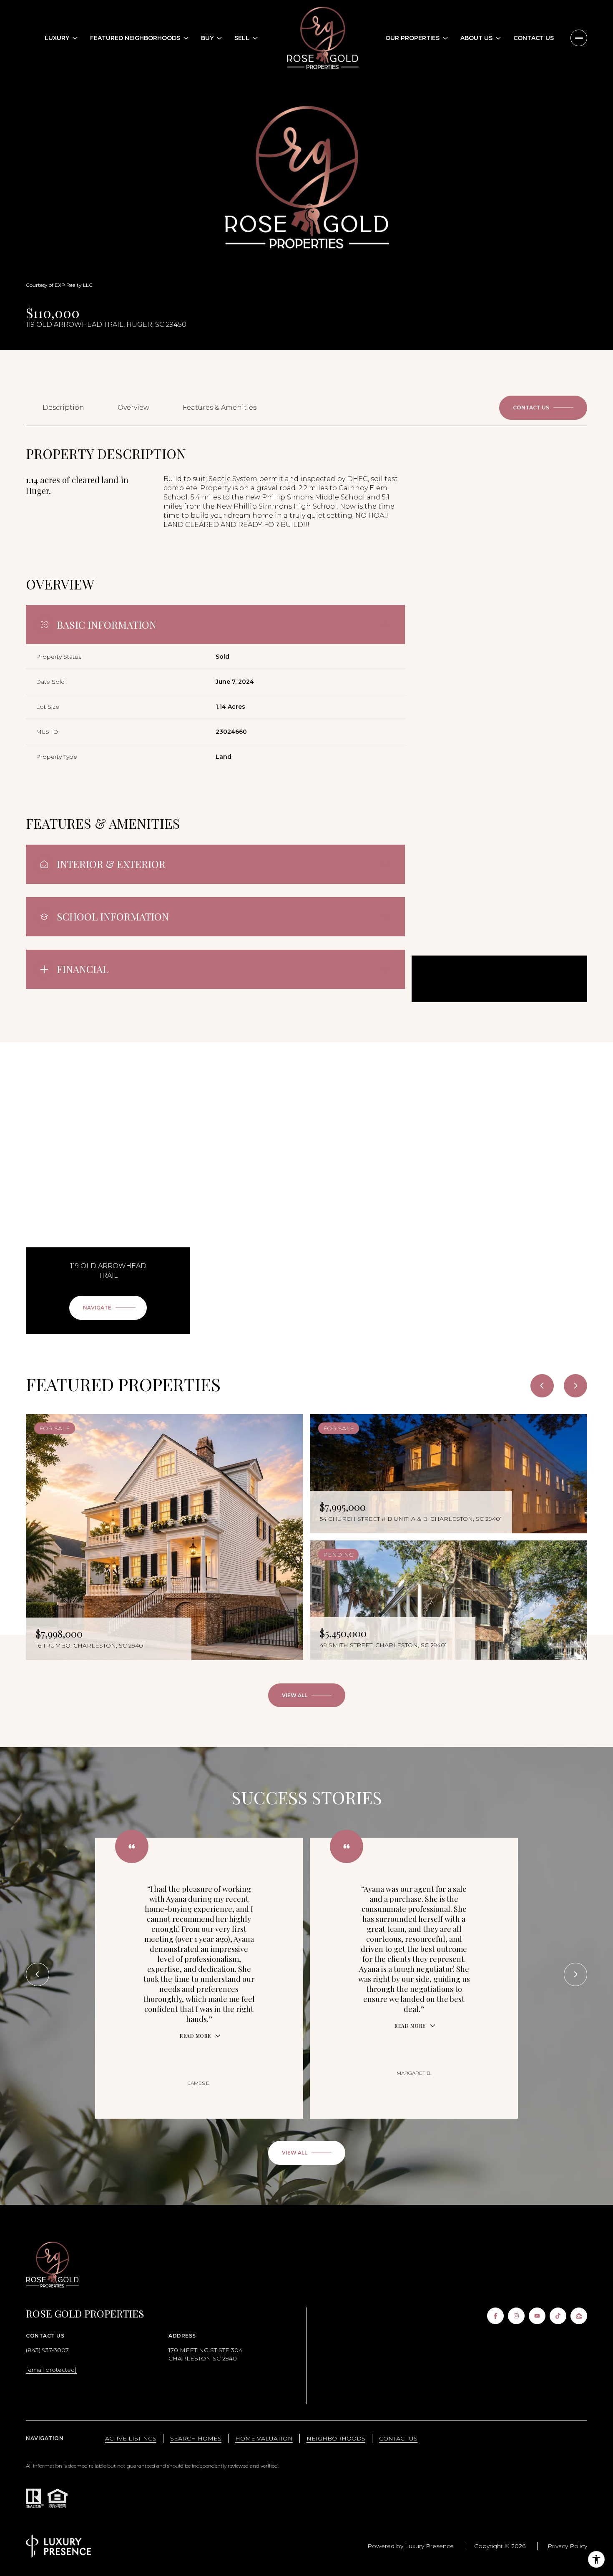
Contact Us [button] (398, 2438)
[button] (543, 408)
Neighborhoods (336, 2438)
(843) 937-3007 (47, 2350)
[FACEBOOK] (495, 2316)
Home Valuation (264, 2438)
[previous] (542, 1386)
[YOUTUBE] (537, 2316)
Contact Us (534, 38)
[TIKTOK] (558, 2316)
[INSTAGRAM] (516, 2316)
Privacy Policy (567, 2546)
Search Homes (196, 2438)
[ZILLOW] (579, 2316)
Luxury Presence (429, 2546)
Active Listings (131, 2438)
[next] (575, 1386)
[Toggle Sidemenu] (579, 38)
